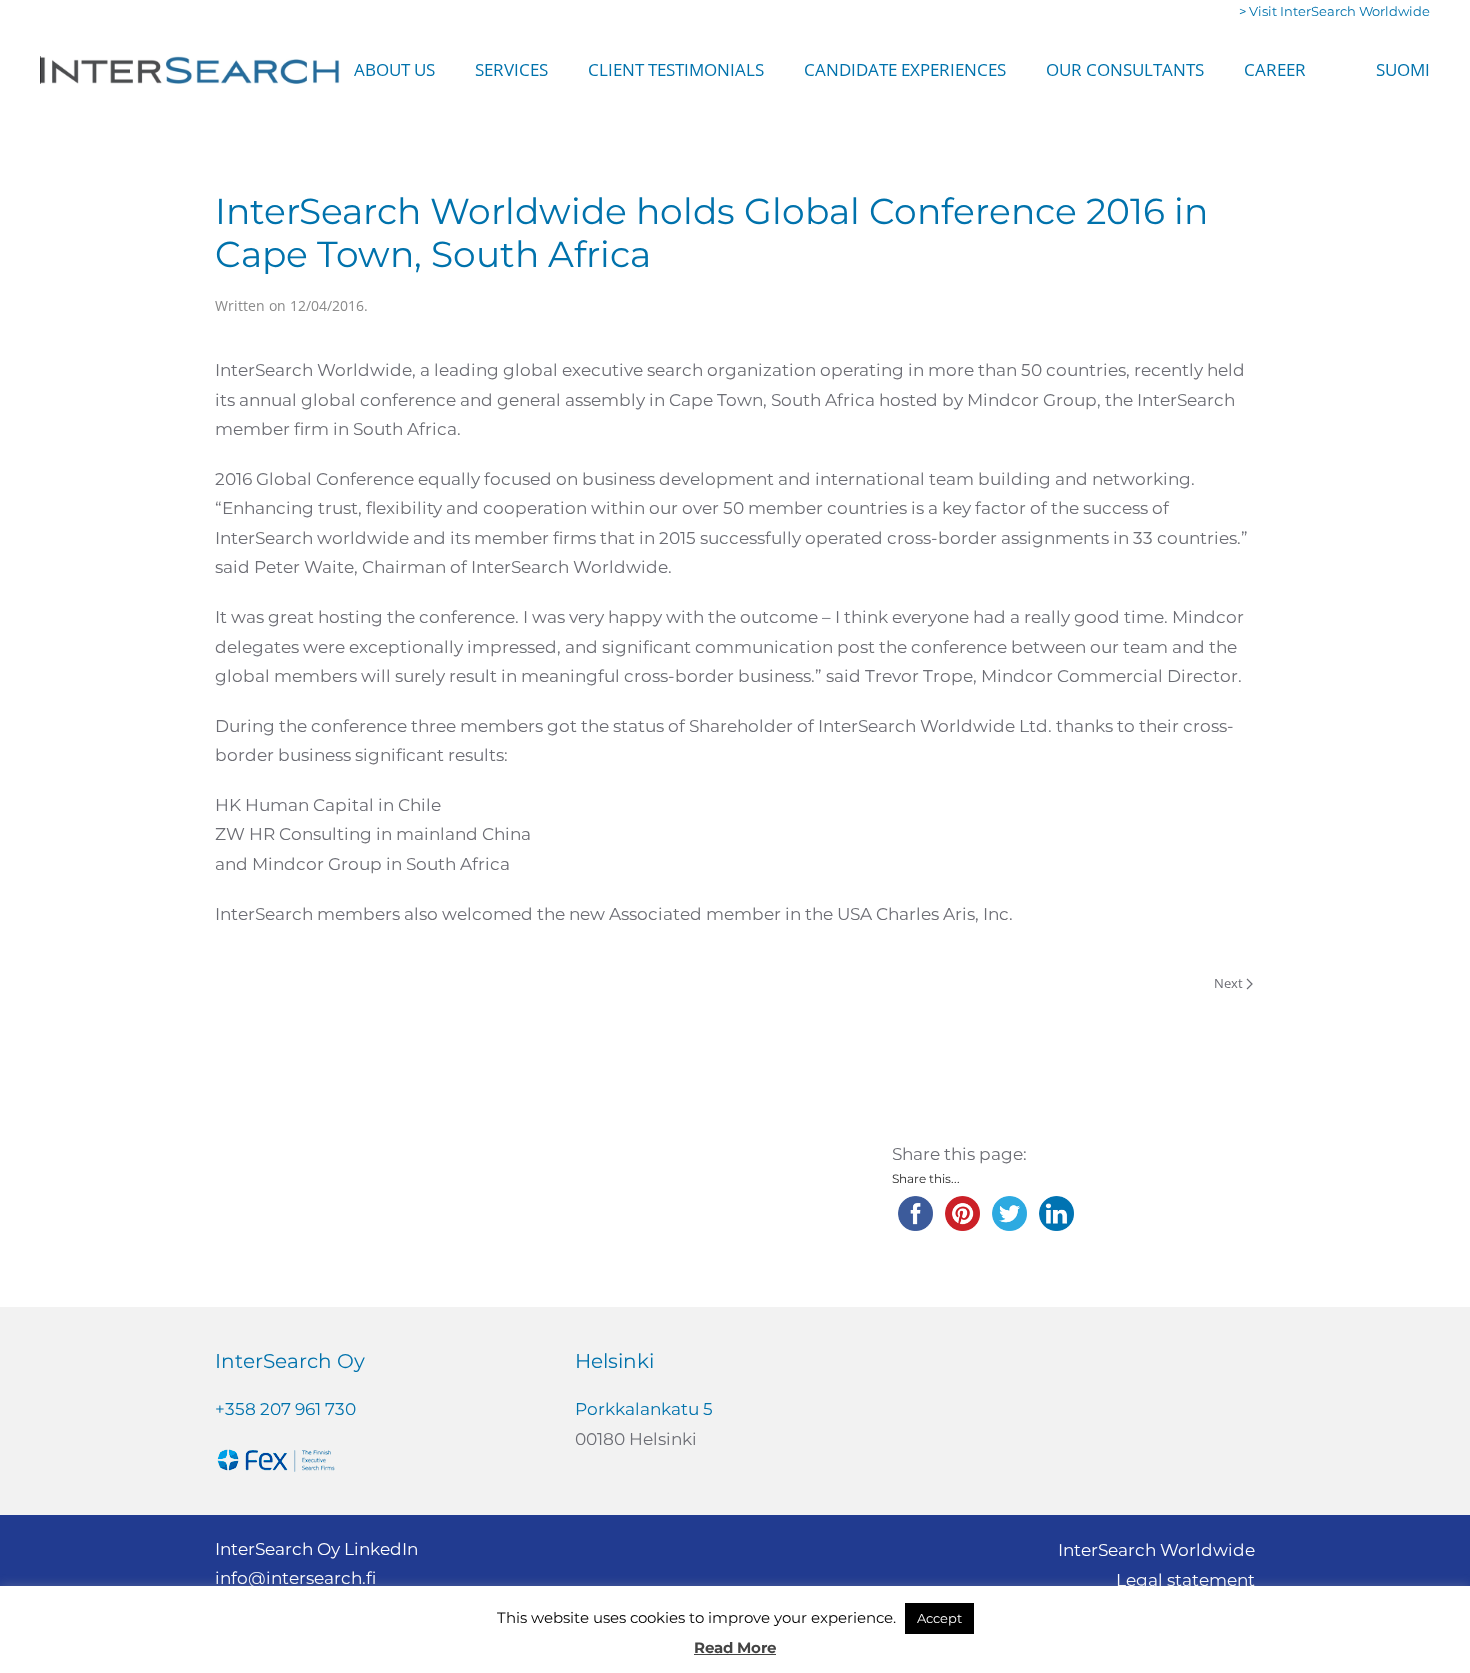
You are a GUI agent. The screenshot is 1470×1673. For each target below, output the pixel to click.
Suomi (1403, 69)
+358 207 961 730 (285, 1409)
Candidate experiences (905, 69)
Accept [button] (939, 1618)
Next (1228, 983)
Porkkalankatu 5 (644, 1409)
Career (1275, 69)
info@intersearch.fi (295, 1578)
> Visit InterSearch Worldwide (1334, 11)
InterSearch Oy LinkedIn (316, 1549)
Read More (735, 1647)
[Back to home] (190, 70)
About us (394, 69)
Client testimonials (676, 69)
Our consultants (1125, 69)
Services (511, 69)
